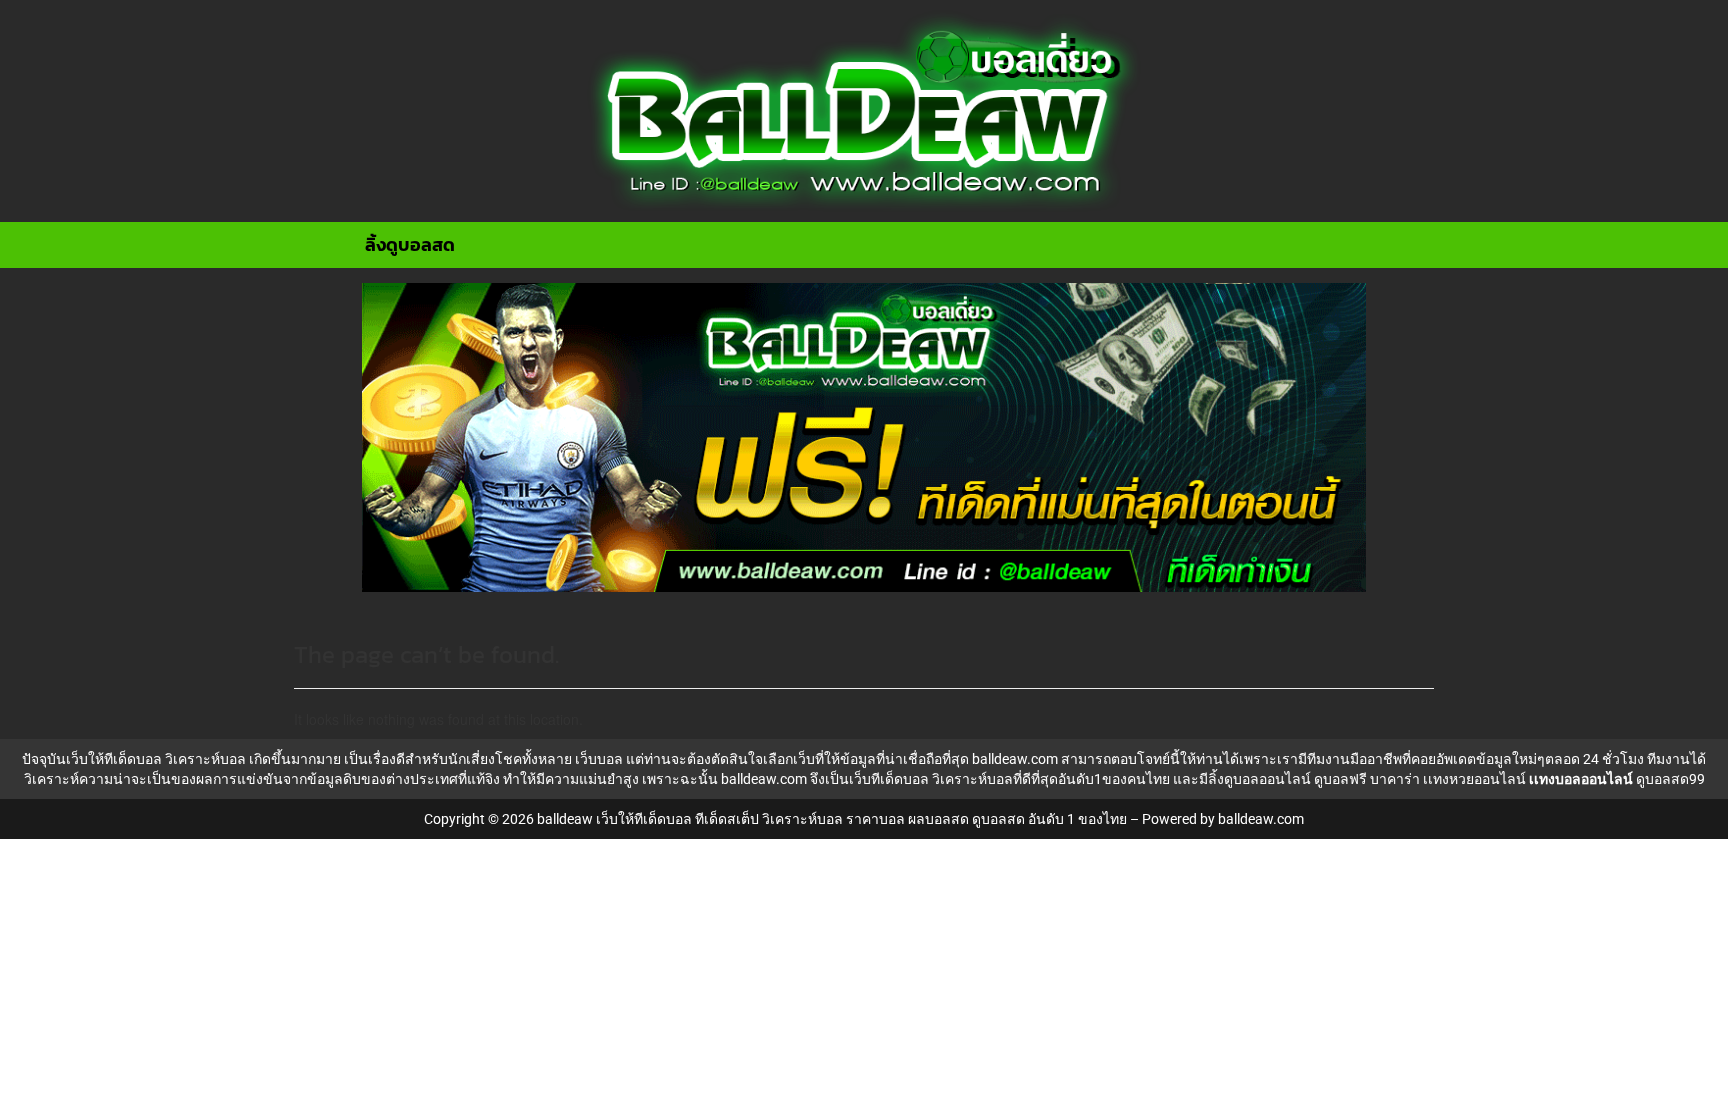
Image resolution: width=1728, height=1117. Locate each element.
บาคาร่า (1395, 779)
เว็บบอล (599, 759)
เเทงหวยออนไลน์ (1474, 779)
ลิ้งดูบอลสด (410, 244)
